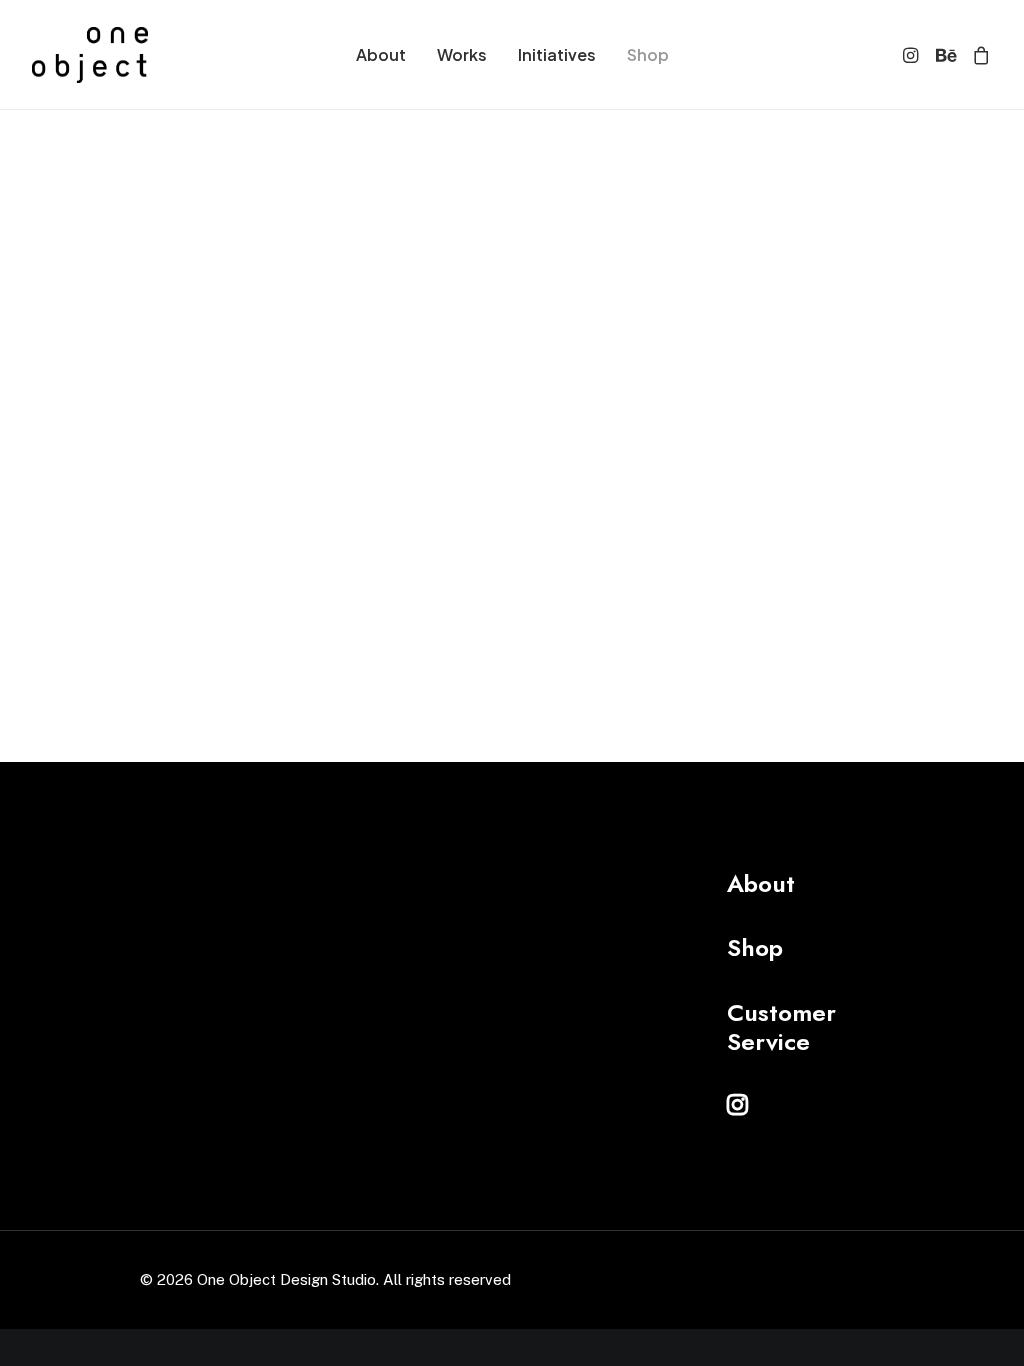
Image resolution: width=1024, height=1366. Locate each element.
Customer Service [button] (781, 1027)
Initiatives (557, 54)
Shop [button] (755, 947)
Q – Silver (614, 290)
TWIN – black (409, 290)
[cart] (977, 55)
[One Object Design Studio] (90, 55)
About (381, 54)
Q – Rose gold (817, 287)
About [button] (761, 883)
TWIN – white (206, 294)
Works (462, 54)
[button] (913, 55)
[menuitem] (381, 55)
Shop (648, 54)
